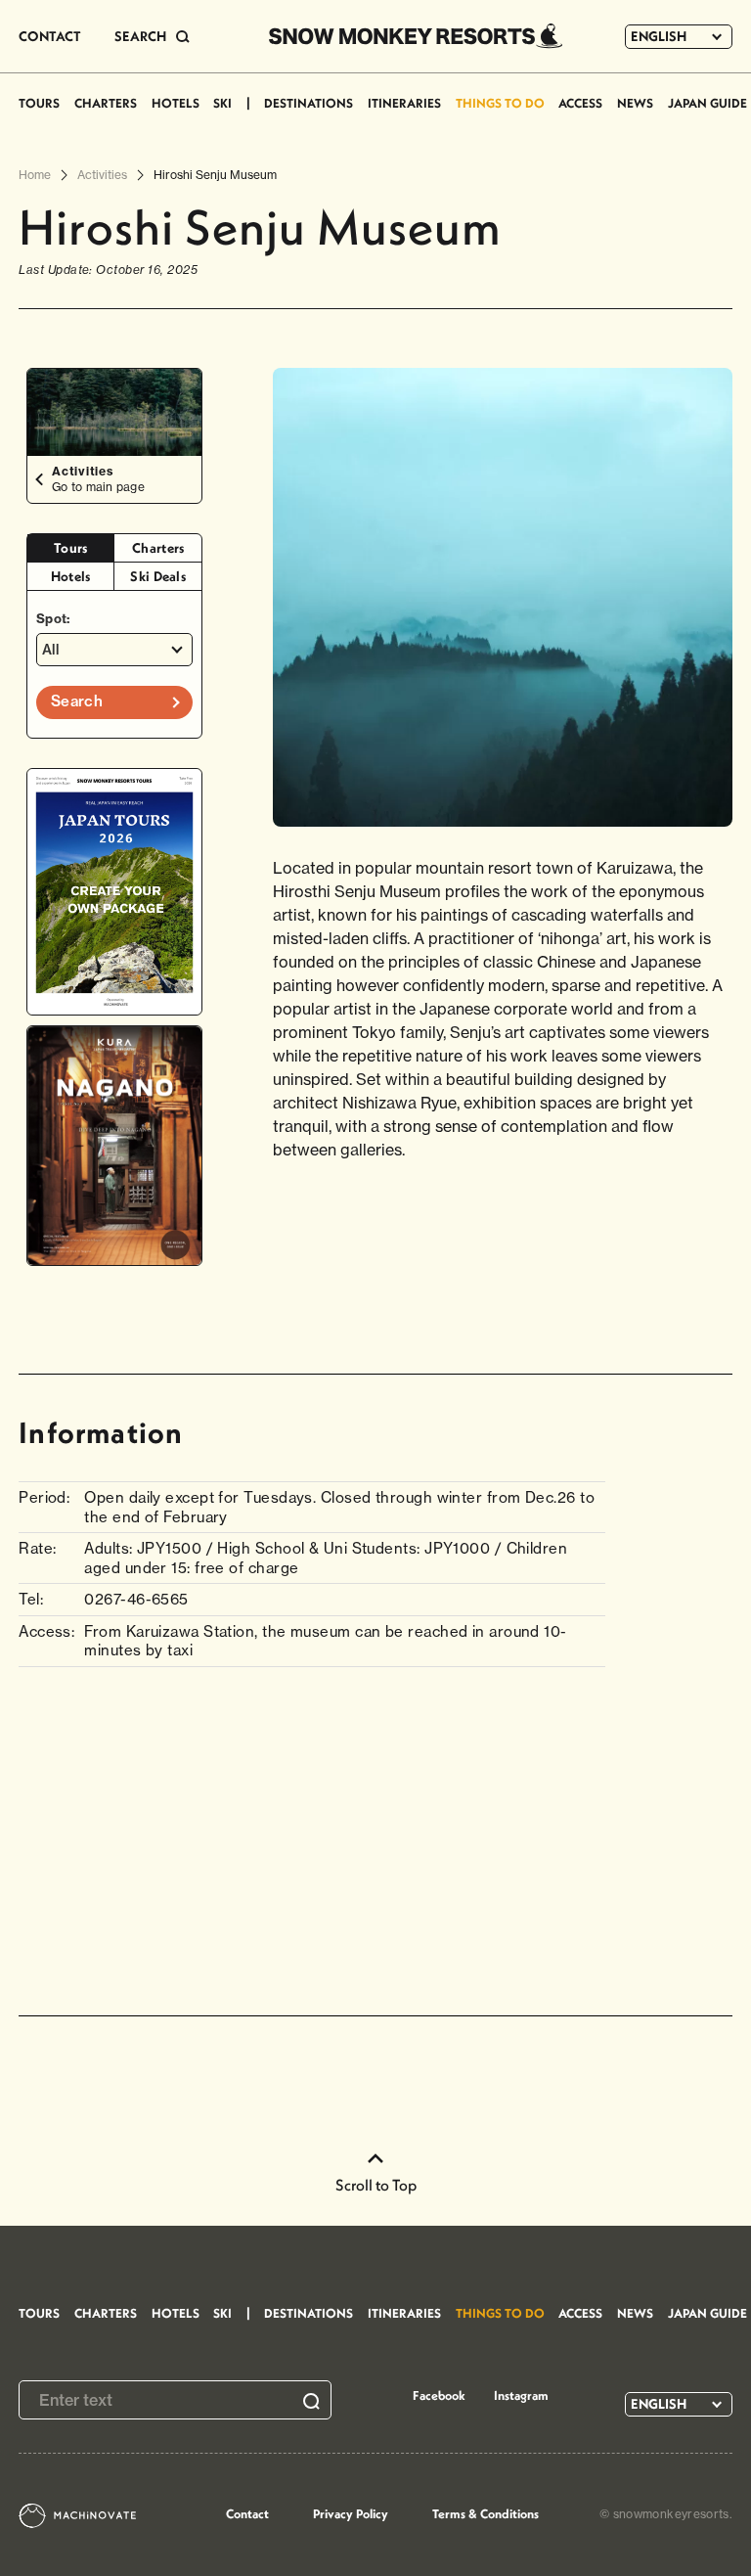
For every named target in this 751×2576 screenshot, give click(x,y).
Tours (71, 548)
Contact (247, 2513)
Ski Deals (158, 576)
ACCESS (580, 103)
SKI (222, 103)
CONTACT (50, 36)
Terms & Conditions (486, 2513)
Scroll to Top (376, 2185)
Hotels (71, 576)
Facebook (439, 2395)
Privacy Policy (351, 2513)
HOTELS (176, 103)
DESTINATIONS (309, 103)
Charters (158, 548)
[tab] (71, 548)
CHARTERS (106, 103)
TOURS (39, 103)
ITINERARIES (404, 103)
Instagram (521, 2395)
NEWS (635, 103)
